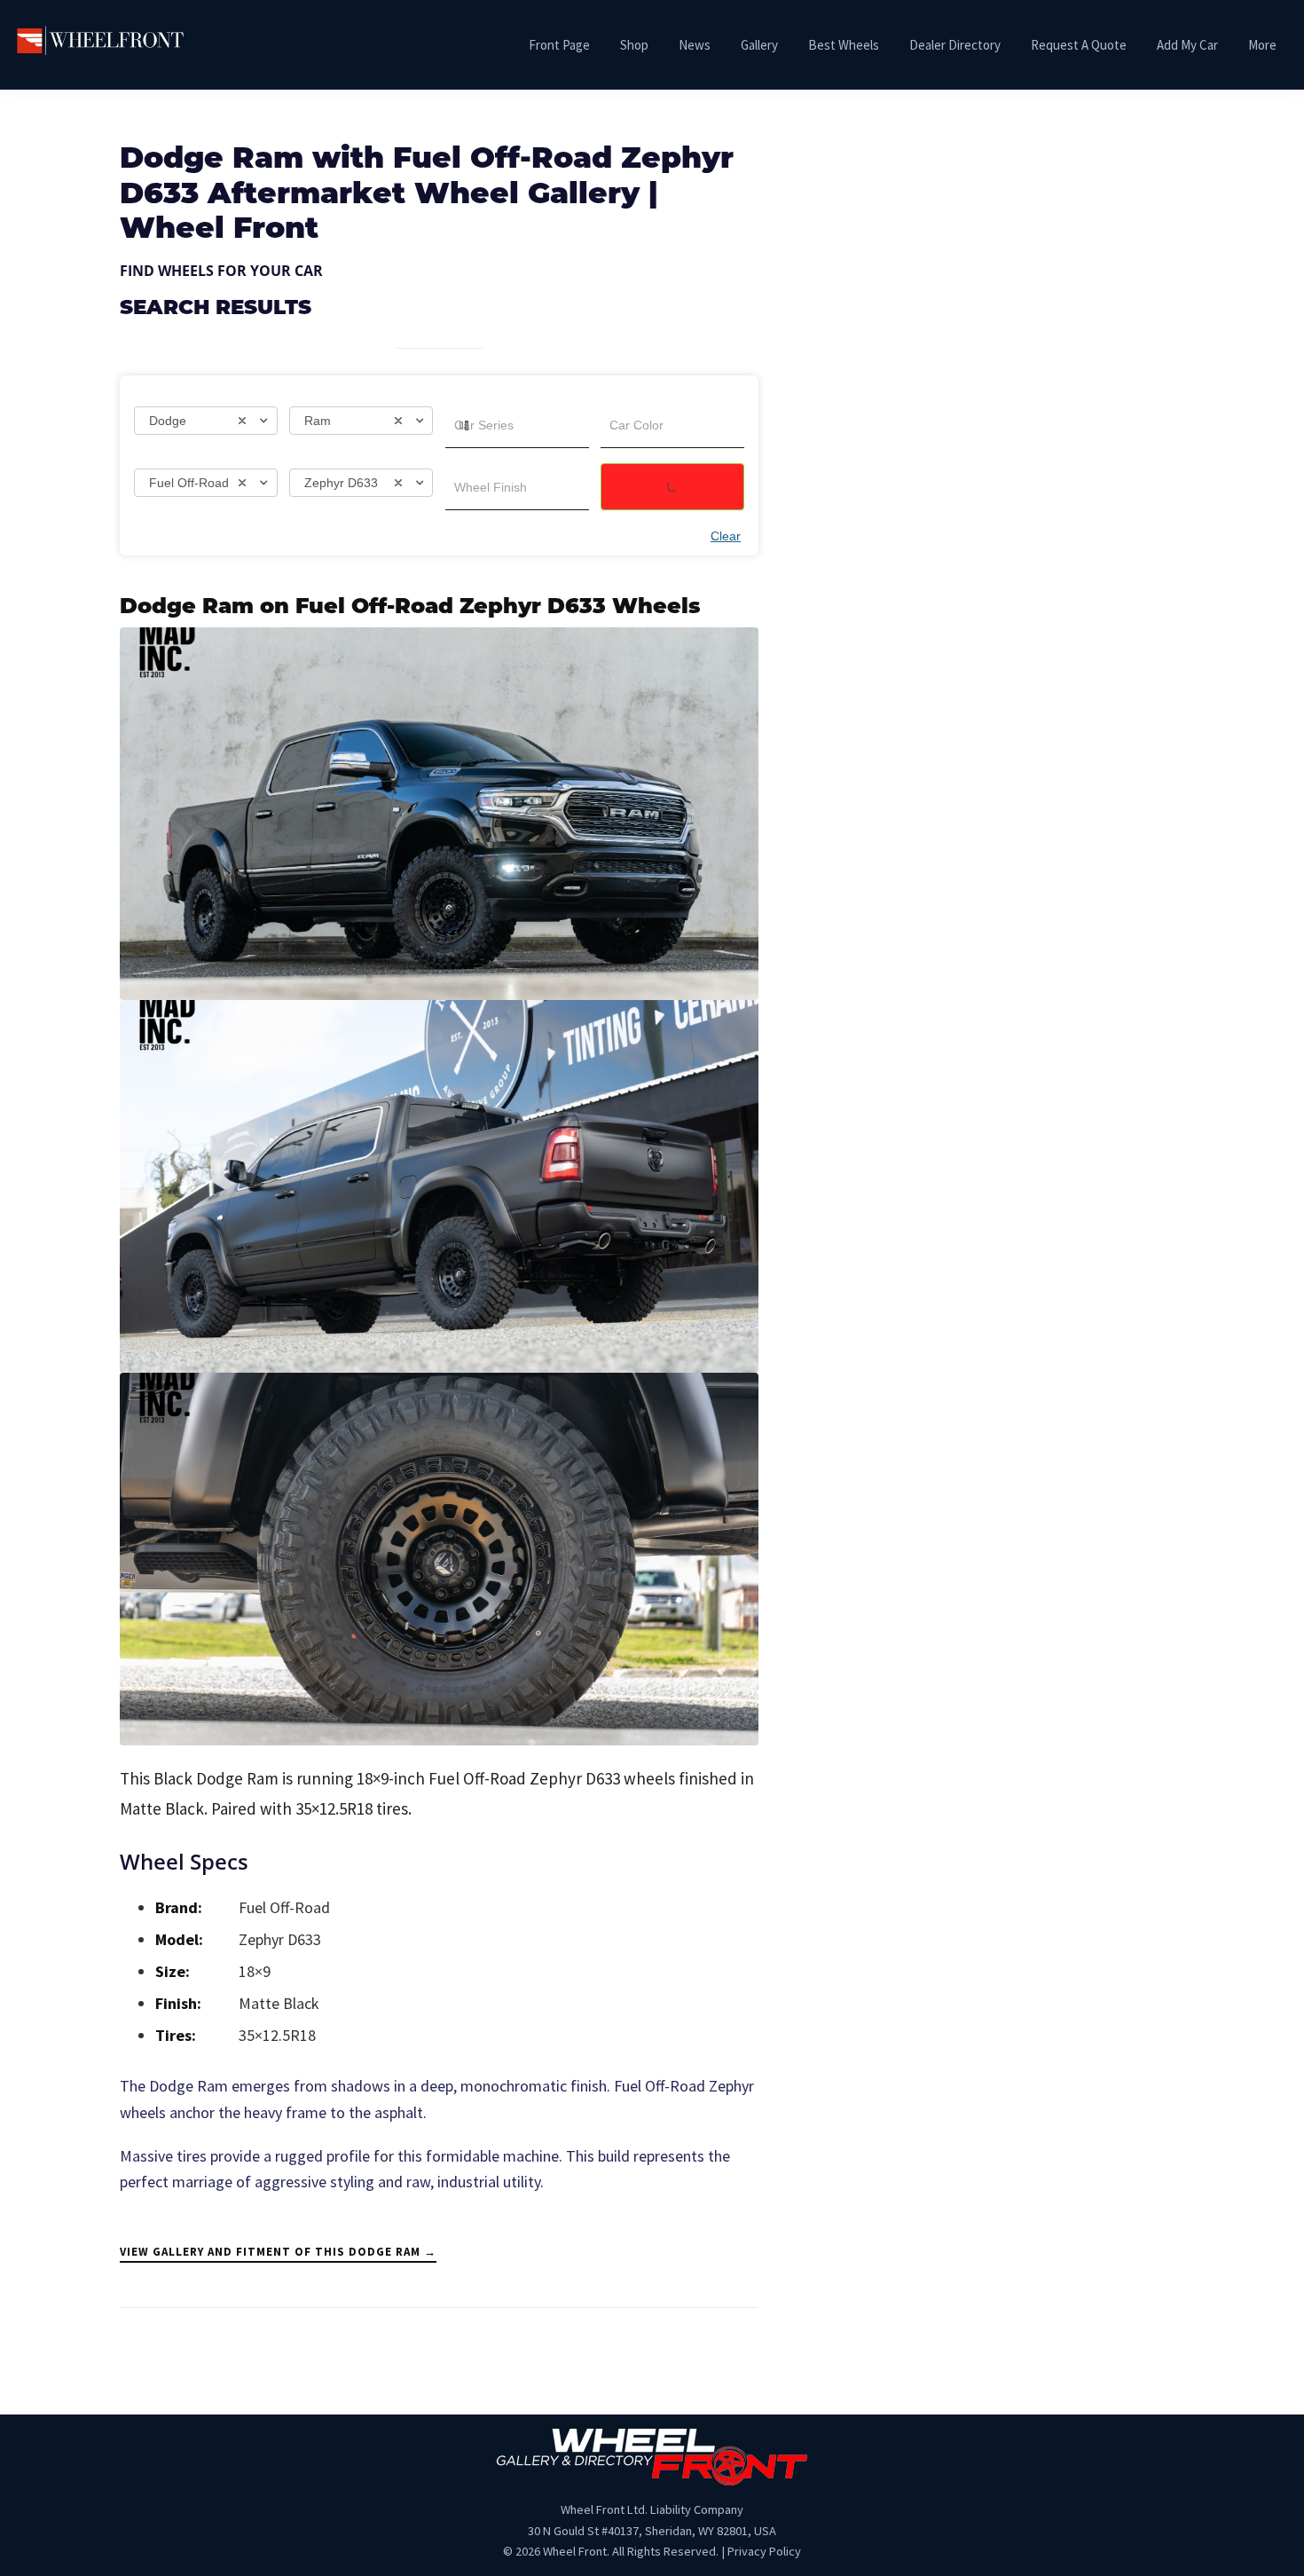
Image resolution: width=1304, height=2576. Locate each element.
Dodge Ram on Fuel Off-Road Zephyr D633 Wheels (410, 608)
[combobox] (206, 421)
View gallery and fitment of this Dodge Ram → (278, 2252)
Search (673, 487)
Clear (726, 536)
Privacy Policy (764, 2551)
